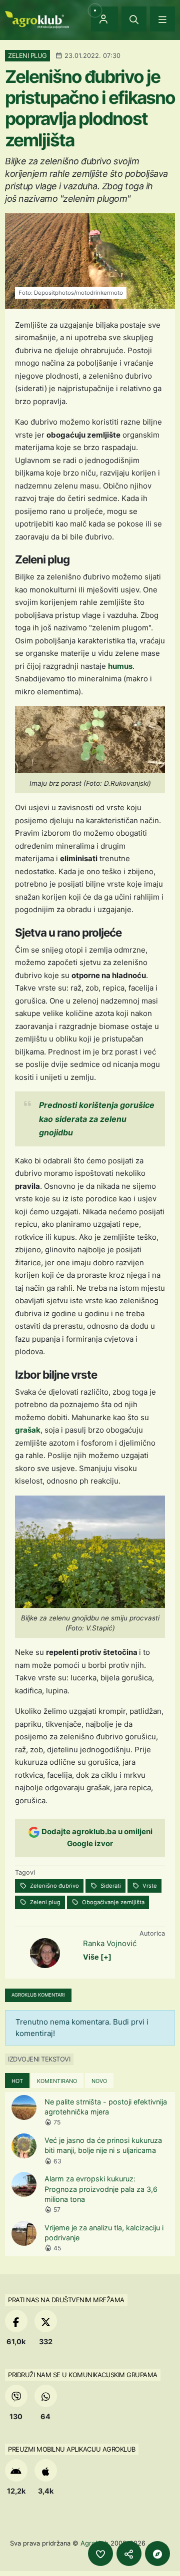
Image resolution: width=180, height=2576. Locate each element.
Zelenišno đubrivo (54, 1886)
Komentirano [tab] (57, 2081)
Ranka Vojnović (110, 1943)
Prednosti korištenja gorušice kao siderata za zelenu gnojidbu (97, 1118)
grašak (28, 1430)
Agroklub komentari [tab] (38, 1995)
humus (120, 666)
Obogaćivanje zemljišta (112, 1902)
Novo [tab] (99, 2081)
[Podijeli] (129, 2554)
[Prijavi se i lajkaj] (100, 2554)
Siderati (110, 1886)
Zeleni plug (44, 1902)
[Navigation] (162, 19)
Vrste (149, 1886)
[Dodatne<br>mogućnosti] (157, 2554)
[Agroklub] (37, 19)
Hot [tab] (17, 2081)
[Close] (134, 19)
